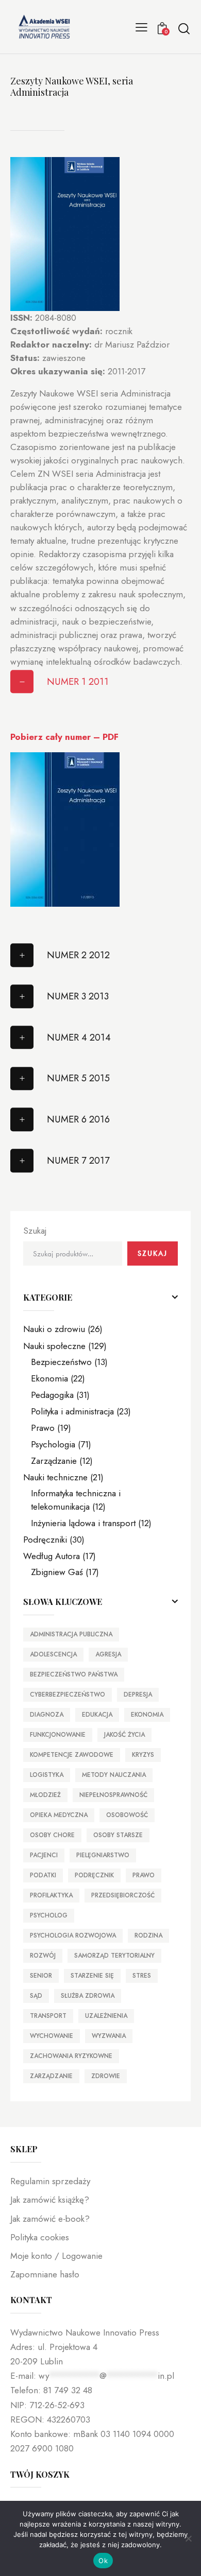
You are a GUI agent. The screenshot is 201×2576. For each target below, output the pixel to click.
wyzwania (109, 2036)
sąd (36, 1996)
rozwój (43, 1956)
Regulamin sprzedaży (50, 2181)
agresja (108, 1654)
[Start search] (184, 28)
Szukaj (35, 1231)
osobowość (127, 1815)
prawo (144, 1875)
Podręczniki (45, 1540)
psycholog (49, 1915)
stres (142, 1976)
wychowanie (52, 2036)
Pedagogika (52, 1395)
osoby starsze (118, 1835)
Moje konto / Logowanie (56, 2256)
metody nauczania (114, 1775)
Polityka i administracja (72, 1411)
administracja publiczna (71, 1634)
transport (48, 2016)
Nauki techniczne (55, 1477)
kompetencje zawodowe (72, 1755)
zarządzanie (51, 2076)
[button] (141, 27)
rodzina (148, 1935)
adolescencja (53, 1654)
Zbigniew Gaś (57, 1572)
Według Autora (52, 1556)
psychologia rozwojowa (73, 1935)
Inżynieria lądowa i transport (83, 1523)
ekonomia (147, 1715)
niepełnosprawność (113, 1795)
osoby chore (52, 1835)
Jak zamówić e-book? (50, 2219)
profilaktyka (51, 1895)
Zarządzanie (54, 1461)
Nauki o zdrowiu (54, 1329)
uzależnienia (106, 2016)
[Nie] (188, 2538)
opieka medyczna (59, 1815)
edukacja (97, 1715)
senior (41, 1976)
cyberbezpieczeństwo (68, 1695)
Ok (103, 2561)
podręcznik (94, 1875)
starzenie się (92, 1976)
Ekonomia (49, 1378)
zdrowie (106, 2076)
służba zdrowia (88, 1996)
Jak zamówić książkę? (50, 2200)
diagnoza (47, 1715)
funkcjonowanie (58, 1735)
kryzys (143, 1755)
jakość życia (124, 1735)
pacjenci (44, 1855)
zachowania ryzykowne (71, 2056)
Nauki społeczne (54, 1346)
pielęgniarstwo (103, 1855)
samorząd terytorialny (114, 1956)
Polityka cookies (40, 2237)
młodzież (45, 1795)
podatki (43, 1875)
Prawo (43, 1428)
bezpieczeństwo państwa (74, 1674)
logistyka (47, 1775)
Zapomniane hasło (45, 2274)
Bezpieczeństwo (61, 1362)
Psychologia (53, 1444)
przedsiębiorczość (123, 1895)
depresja (138, 1695)
